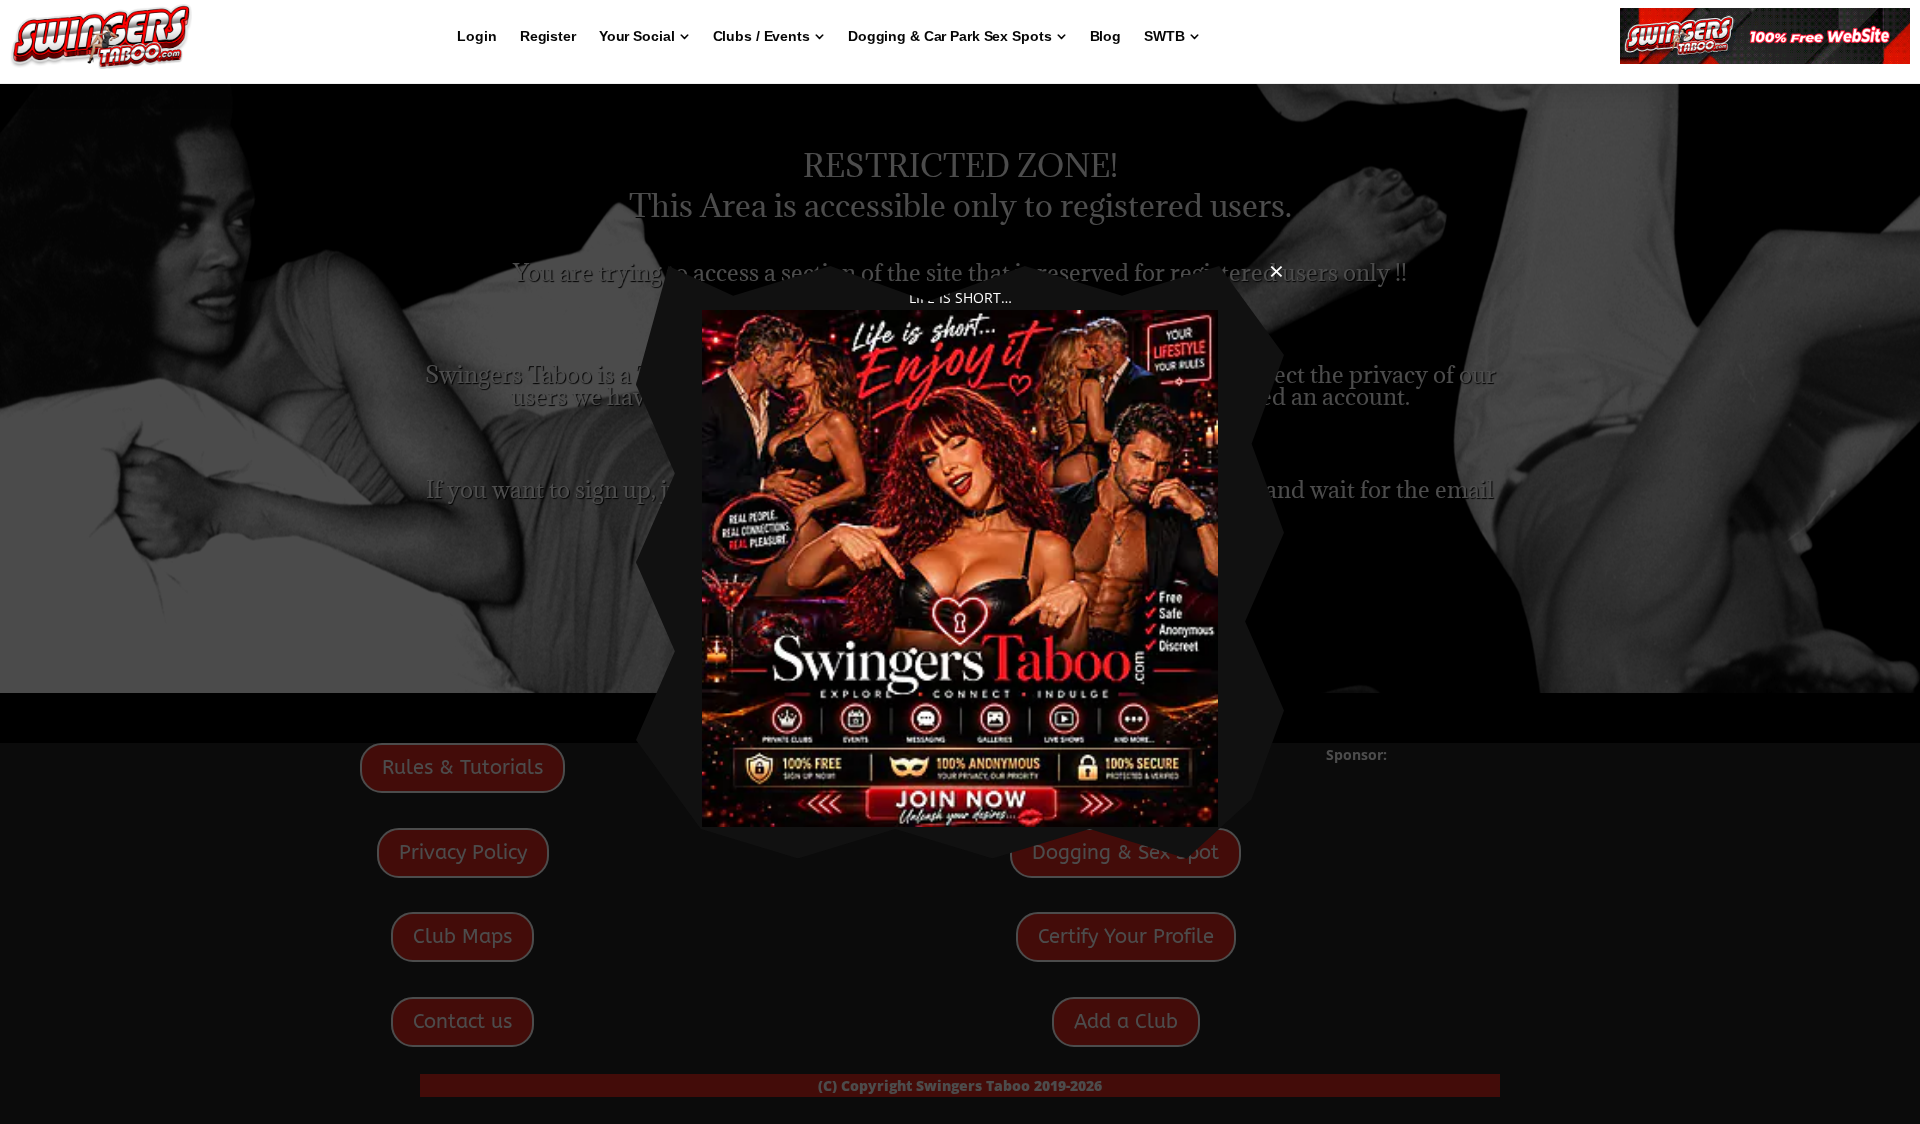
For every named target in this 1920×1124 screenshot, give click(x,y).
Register (548, 36)
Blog (1106, 36)
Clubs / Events (761, 36)
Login (476, 36)
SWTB (1164, 36)
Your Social (637, 36)
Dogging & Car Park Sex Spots (950, 36)
